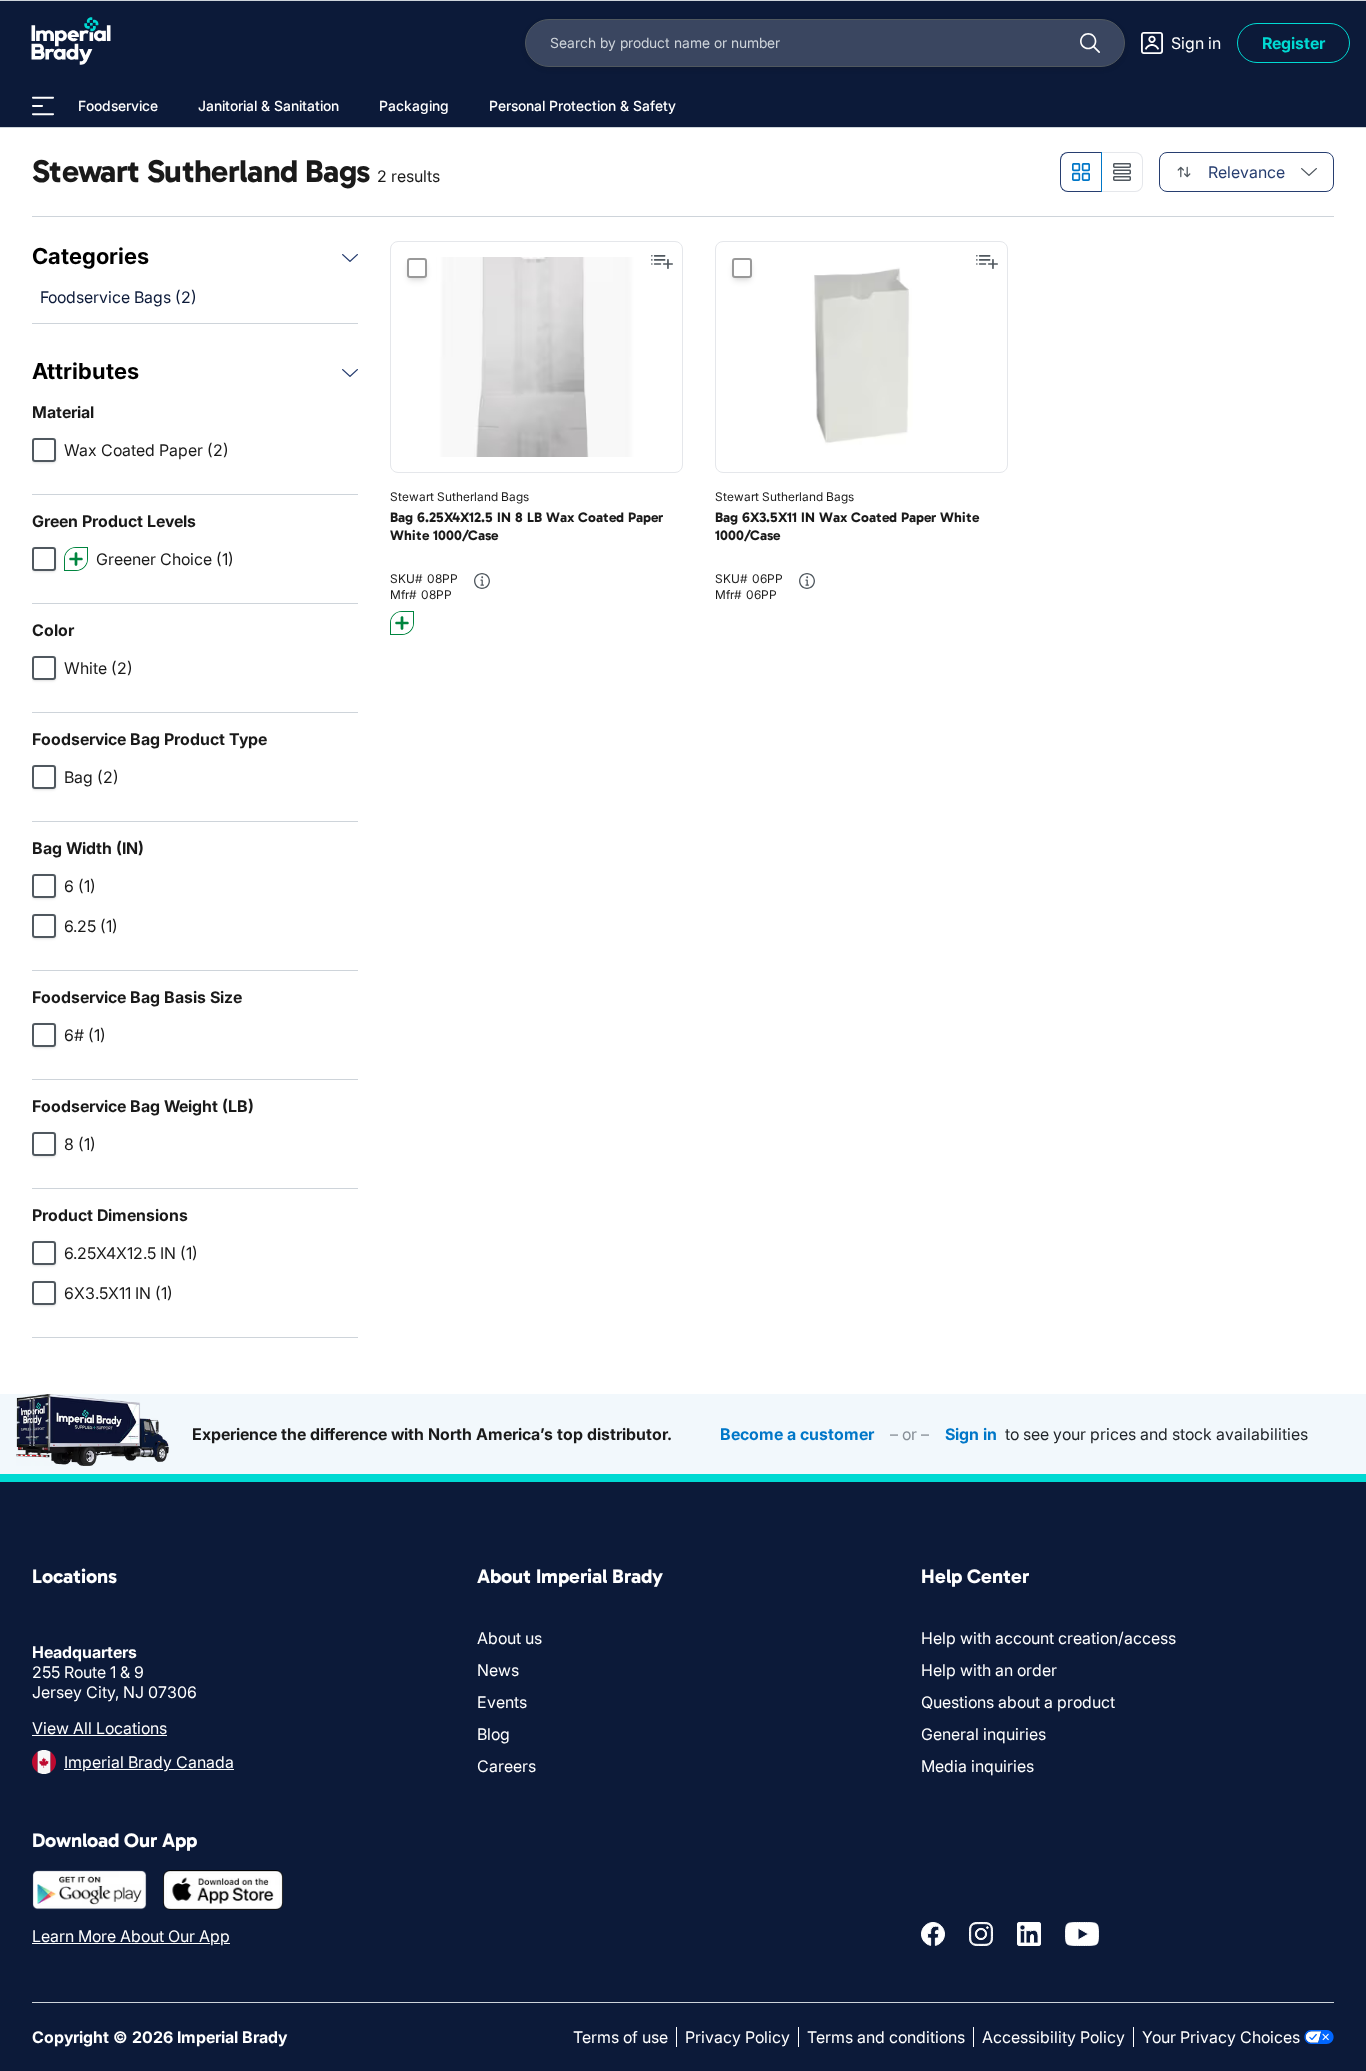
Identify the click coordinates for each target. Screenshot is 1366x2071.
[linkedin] (1029, 1934)
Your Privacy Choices (1221, 2037)
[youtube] (1082, 1934)
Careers (506, 1766)
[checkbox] (44, 450)
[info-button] (482, 581)
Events (502, 1702)
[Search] (1090, 43)
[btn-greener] (402, 623)
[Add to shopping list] (662, 262)
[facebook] (933, 1934)
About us (509, 1638)
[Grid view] (1080, 172)
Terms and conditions (886, 2037)
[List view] (1122, 172)
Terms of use (620, 2037)
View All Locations (99, 1728)
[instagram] (981, 1934)
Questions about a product (1018, 1702)
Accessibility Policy (1053, 2037)
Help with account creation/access (1048, 1638)
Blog (493, 1734)
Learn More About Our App (131, 1936)
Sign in (971, 1434)
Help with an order (989, 1670)
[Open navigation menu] (43, 106)
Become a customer (797, 1434)
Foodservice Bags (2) (118, 297)
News (498, 1670)
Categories (90, 256)
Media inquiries (977, 1766)
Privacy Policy (737, 2037)
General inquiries (983, 1734)
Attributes (85, 371)
